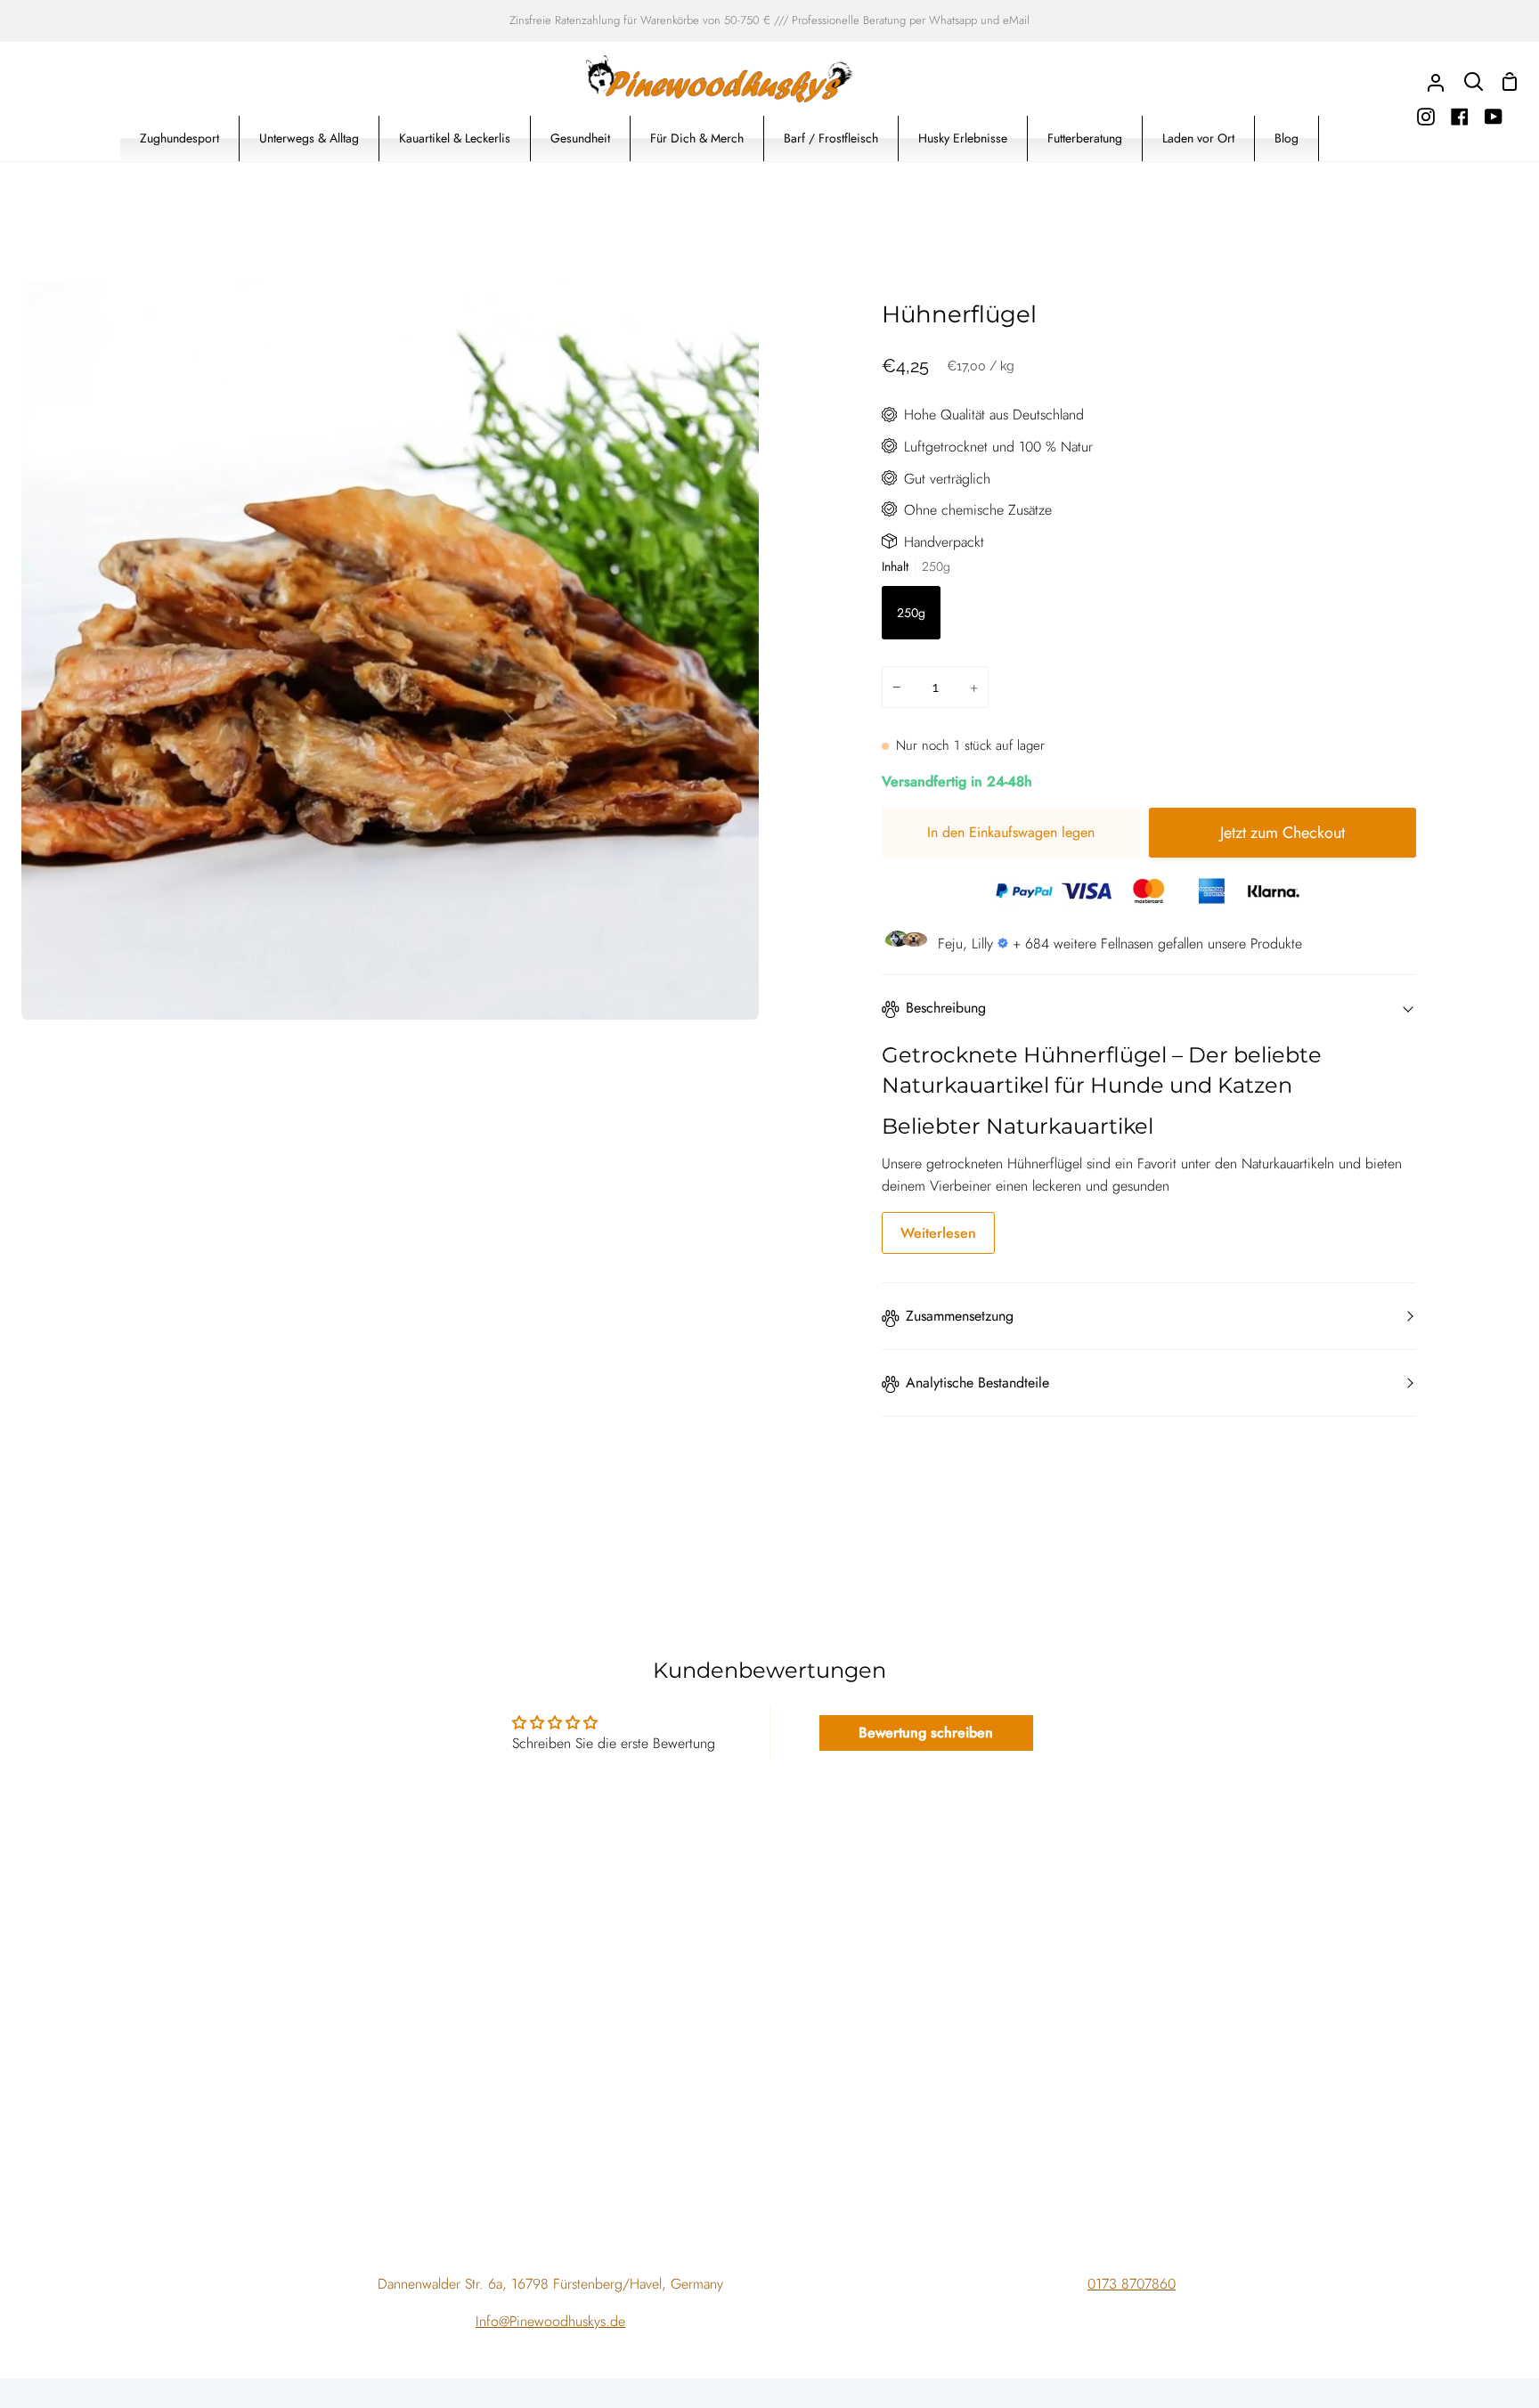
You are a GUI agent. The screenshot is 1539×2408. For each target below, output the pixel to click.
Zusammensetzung (960, 1316)
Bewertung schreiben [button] (926, 1733)
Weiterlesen (938, 1233)
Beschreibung (946, 1008)
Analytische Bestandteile (977, 1383)
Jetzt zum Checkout (1282, 833)
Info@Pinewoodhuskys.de (550, 2321)
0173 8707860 (1132, 2284)
